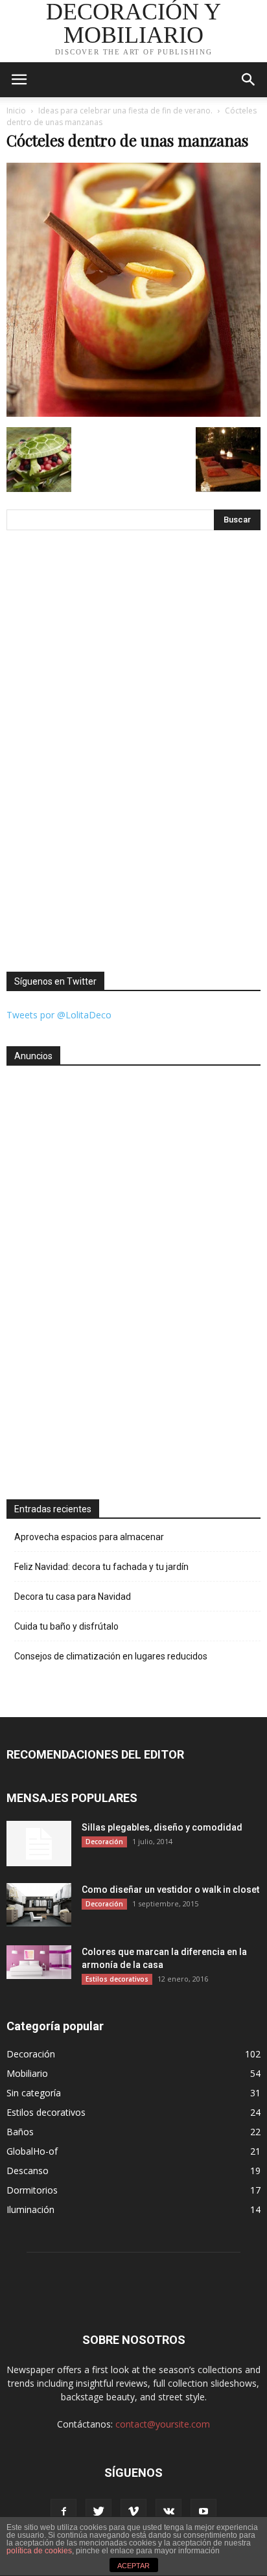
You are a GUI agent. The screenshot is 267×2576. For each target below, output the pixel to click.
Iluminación (30, 2209)
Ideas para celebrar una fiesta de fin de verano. (125, 111)
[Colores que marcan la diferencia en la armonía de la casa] (39, 1962)
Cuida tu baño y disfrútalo (66, 1626)
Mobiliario (27, 2073)
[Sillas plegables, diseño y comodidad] (39, 1844)
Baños (20, 2132)
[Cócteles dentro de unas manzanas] (133, 414)
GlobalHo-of (32, 2151)
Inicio (16, 111)
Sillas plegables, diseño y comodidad (162, 1827)
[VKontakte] (168, 2512)
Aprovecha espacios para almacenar (89, 1537)
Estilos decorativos (117, 1979)
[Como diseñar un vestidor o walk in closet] (39, 1905)
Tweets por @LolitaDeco (59, 1015)
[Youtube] (203, 2512)
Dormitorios (32, 2190)
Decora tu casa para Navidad (73, 1597)
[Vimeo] (133, 2512)
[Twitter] (99, 2512)
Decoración (104, 1842)
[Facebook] (64, 2512)
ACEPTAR (133, 2566)
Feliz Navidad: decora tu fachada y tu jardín (101, 1567)
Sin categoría (34, 2093)
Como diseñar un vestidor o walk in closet (170, 1890)
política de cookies (39, 2551)
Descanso (28, 2171)
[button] (249, 80)
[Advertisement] (58, 1277)
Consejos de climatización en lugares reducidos (111, 1656)
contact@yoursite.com (163, 2424)
